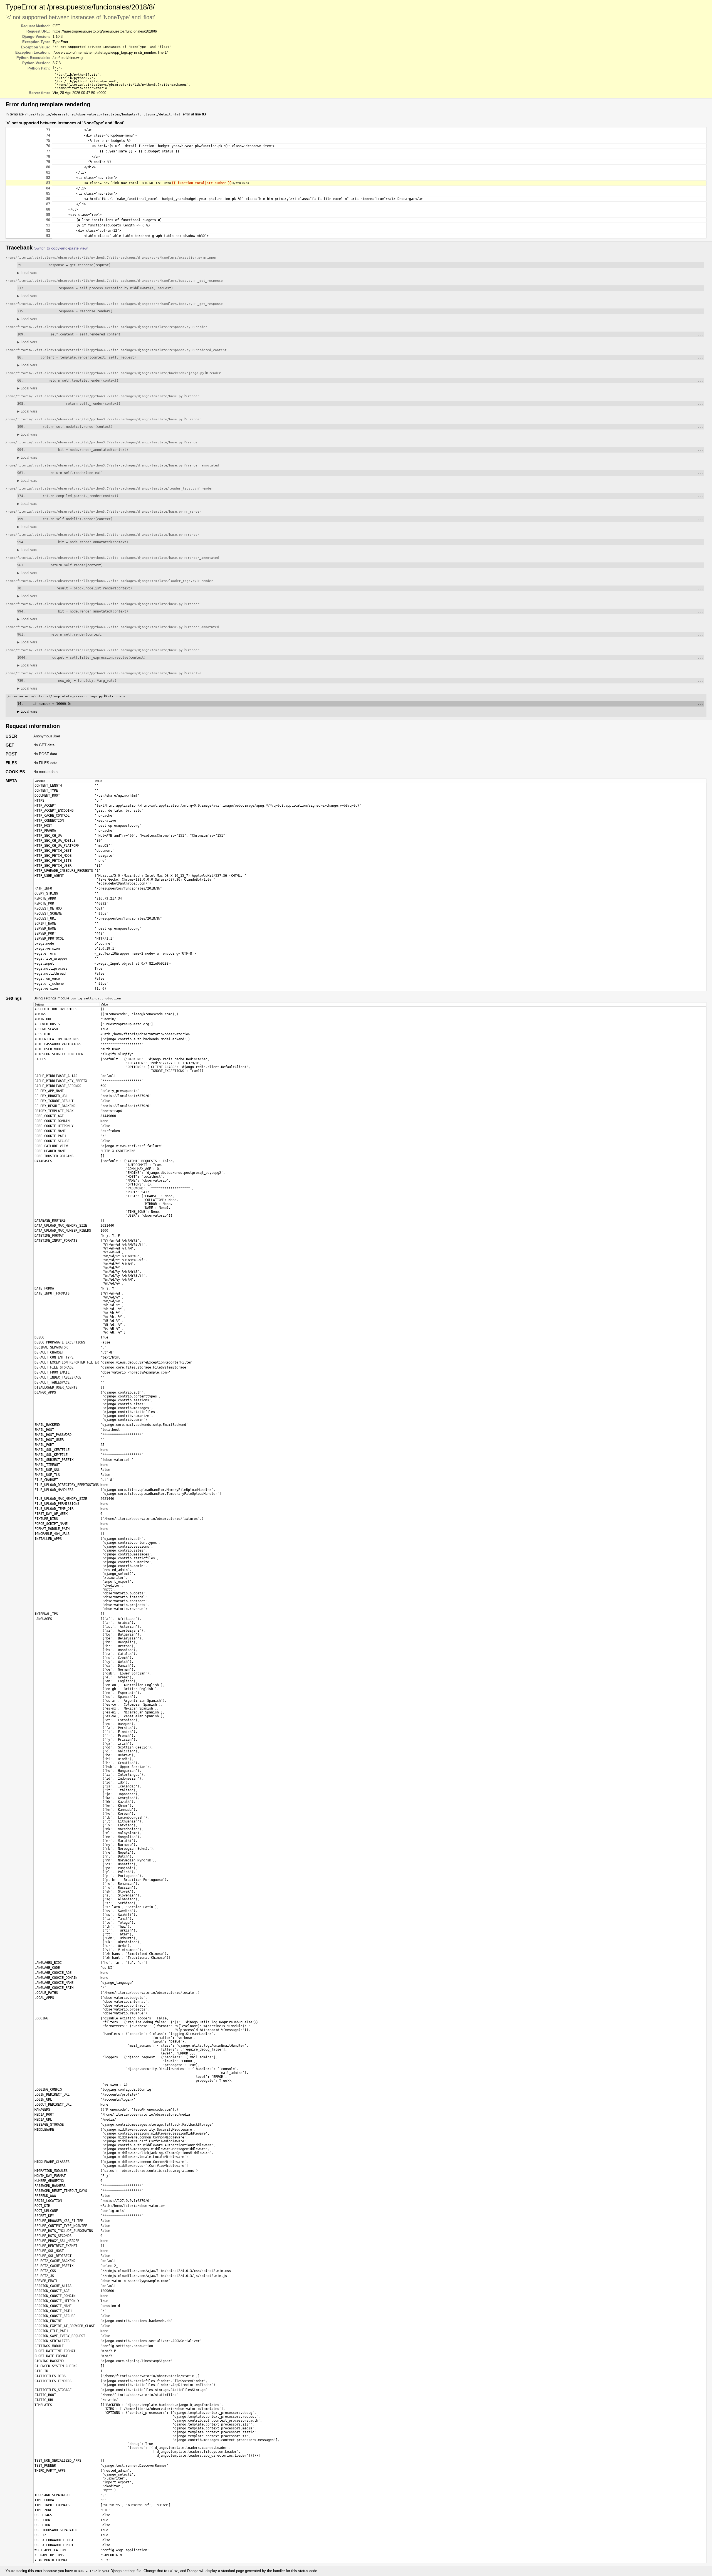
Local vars (27, 273)
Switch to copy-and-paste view (61, 248)
